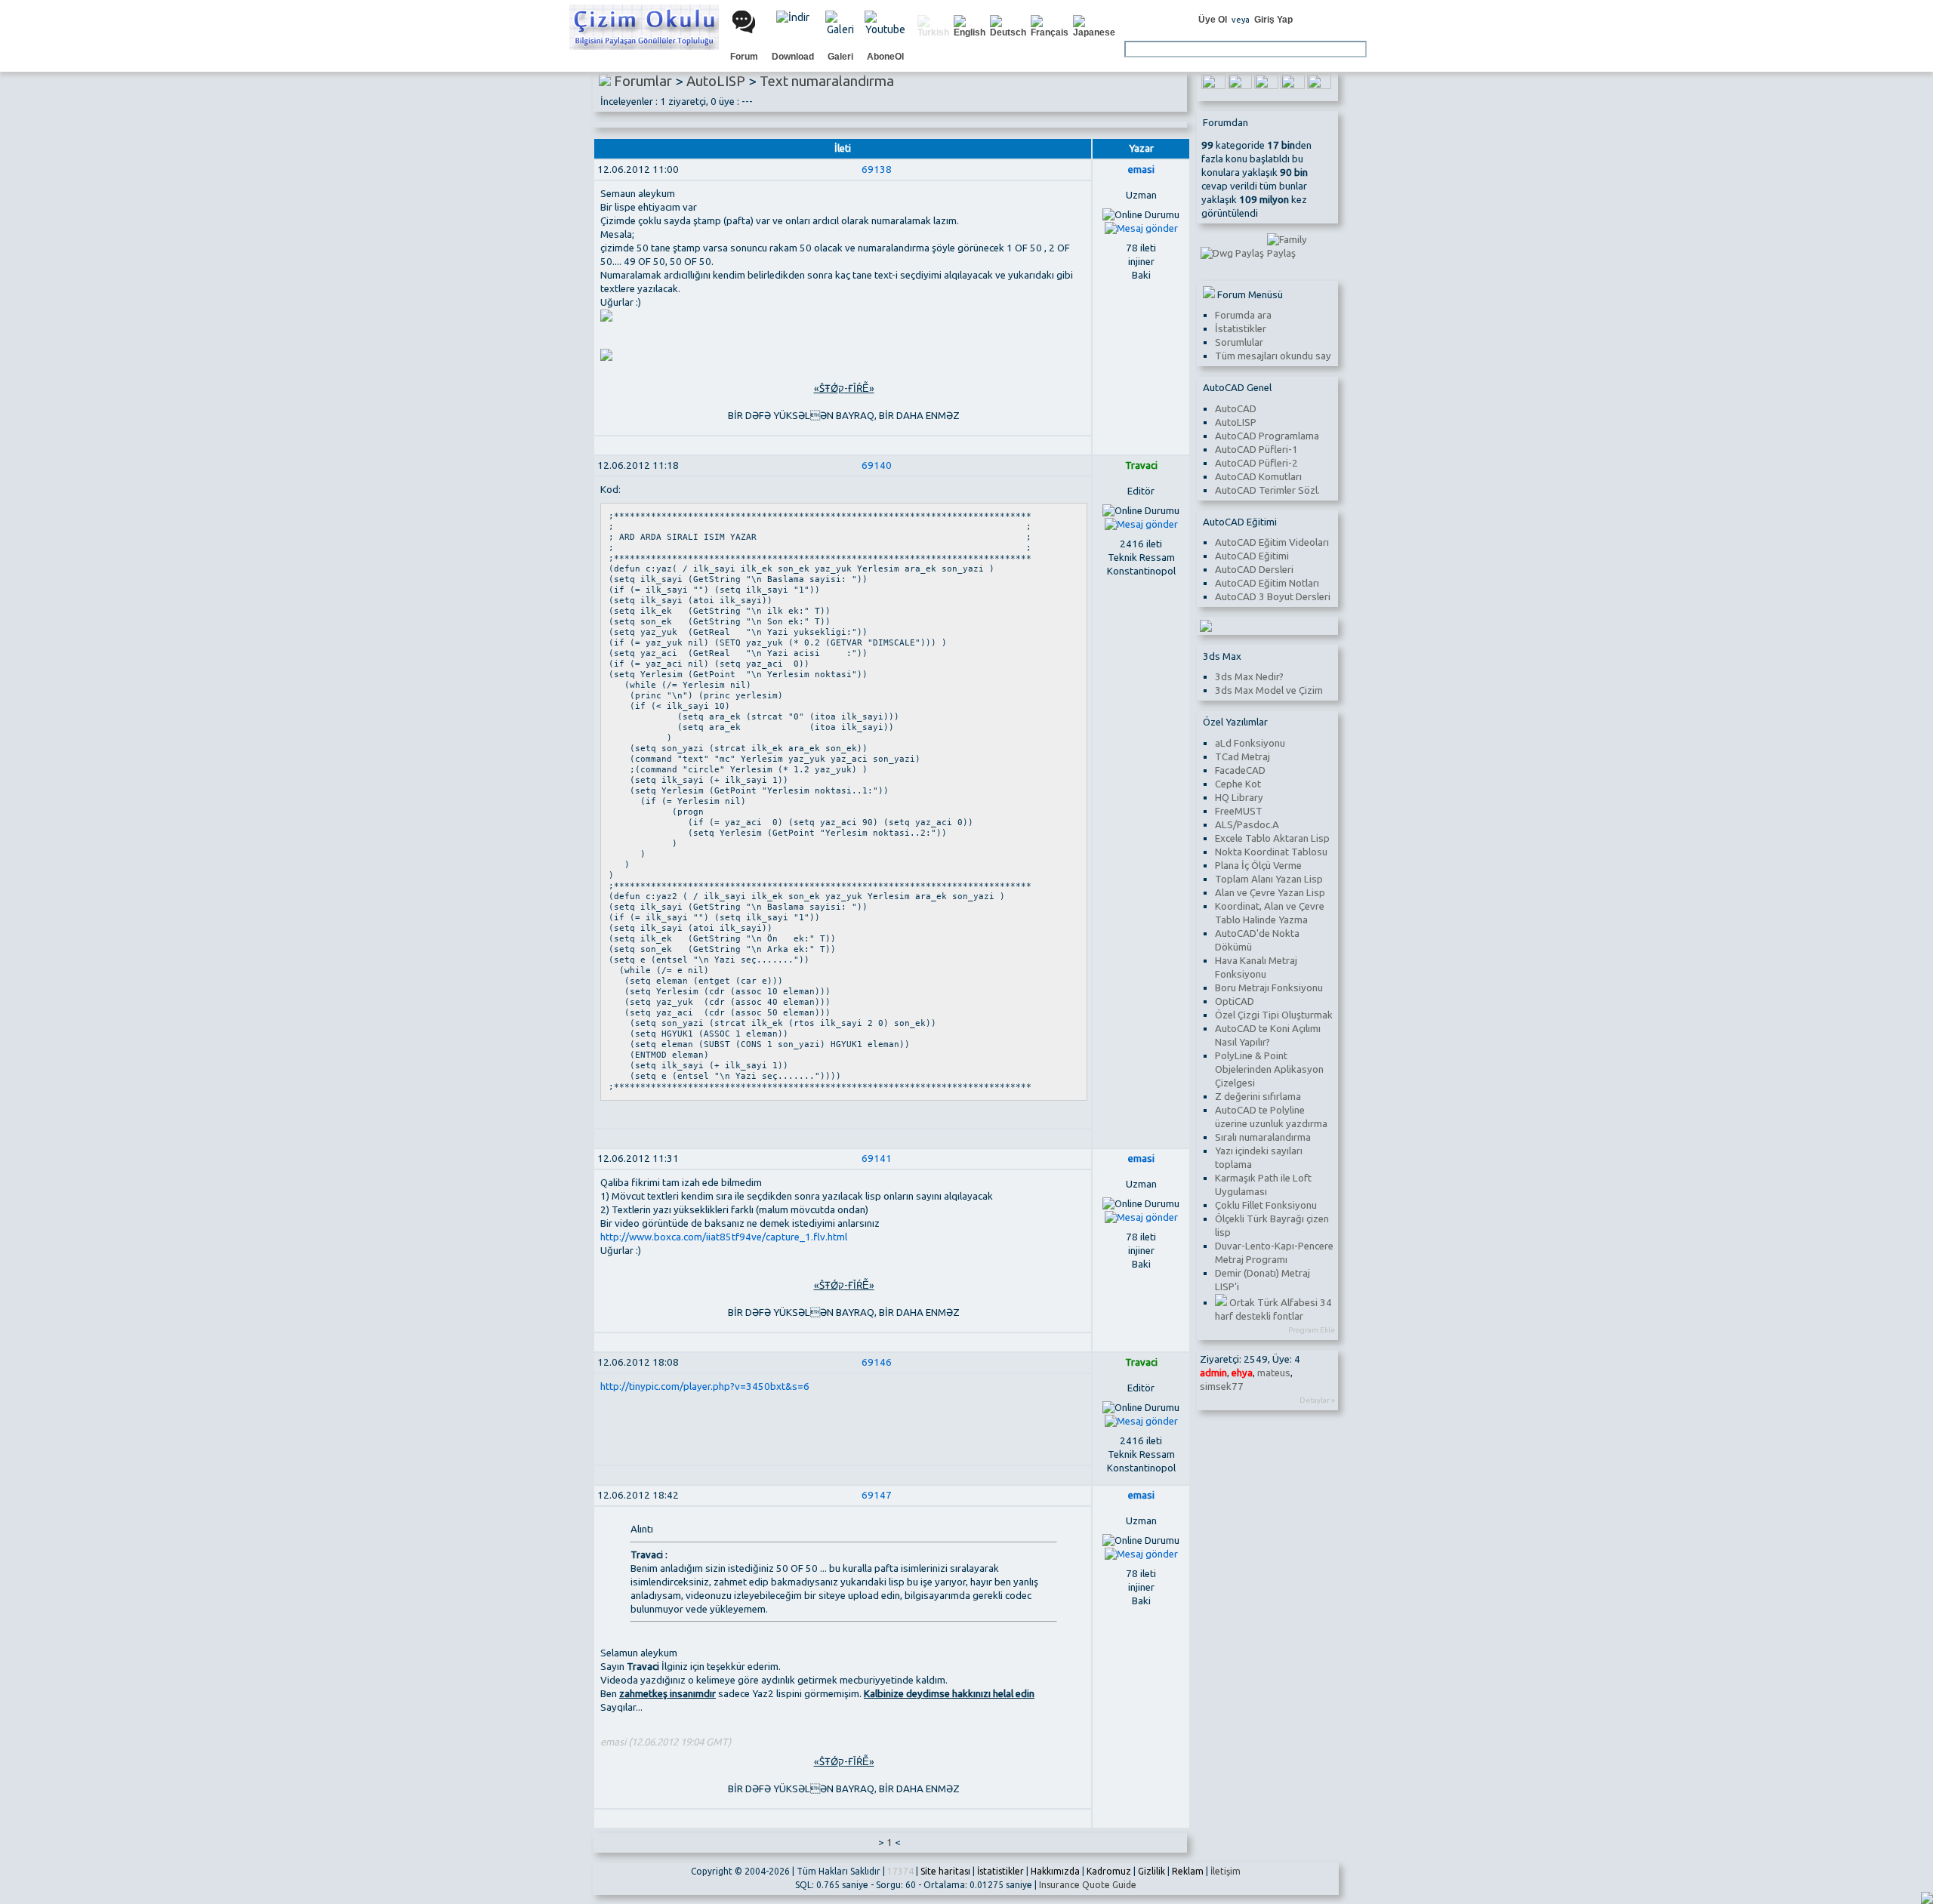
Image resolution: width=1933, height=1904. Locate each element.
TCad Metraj (1242, 757)
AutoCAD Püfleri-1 (1256, 450)
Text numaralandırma (827, 81)
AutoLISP (1236, 422)
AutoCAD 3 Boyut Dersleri (1273, 597)
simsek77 (1222, 1386)
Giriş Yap (1273, 20)
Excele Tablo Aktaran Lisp (1272, 838)
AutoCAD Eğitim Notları (1267, 583)
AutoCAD (1236, 409)
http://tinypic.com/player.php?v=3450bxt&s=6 (705, 1386)
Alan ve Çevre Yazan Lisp (1270, 893)
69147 (877, 1495)
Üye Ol (1213, 20)
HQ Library (1239, 798)
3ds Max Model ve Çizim (1269, 690)
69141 (877, 1158)
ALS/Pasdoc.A (1247, 825)
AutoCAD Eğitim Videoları (1272, 542)
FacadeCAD (1240, 770)
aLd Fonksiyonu (1250, 743)
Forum (744, 57)
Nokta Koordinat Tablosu (1271, 852)
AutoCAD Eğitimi (1252, 556)
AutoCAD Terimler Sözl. (1267, 490)
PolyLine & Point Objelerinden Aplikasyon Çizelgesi (1269, 1069)
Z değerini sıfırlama (1258, 1097)
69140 (877, 465)
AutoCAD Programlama (1267, 436)
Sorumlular (1239, 342)
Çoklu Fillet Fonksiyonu (1266, 1205)
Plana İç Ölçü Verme (1258, 866)
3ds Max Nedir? (1249, 677)
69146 (877, 1362)
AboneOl (885, 57)
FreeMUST (1239, 811)
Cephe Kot (1238, 784)
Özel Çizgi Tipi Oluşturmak (1274, 1015)
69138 (877, 169)
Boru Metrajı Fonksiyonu (1269, 988)
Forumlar (643, 81)
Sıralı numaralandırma (1263, 1137)
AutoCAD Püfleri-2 (1256, 463)
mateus (1274, 1373)
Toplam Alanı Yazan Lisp (1269, 879)
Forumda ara (1243, 315)
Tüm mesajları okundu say (1273, 356)
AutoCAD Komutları (1258, 477)
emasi (1141, 169)
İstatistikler (1241, 329)
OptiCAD (1235, 1001)
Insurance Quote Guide (1088, 1885)
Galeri (840, 57)
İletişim (1225, 1871)
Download (793, 57)
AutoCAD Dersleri (1254, 570)
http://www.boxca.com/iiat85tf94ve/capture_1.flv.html (724, 1237)
